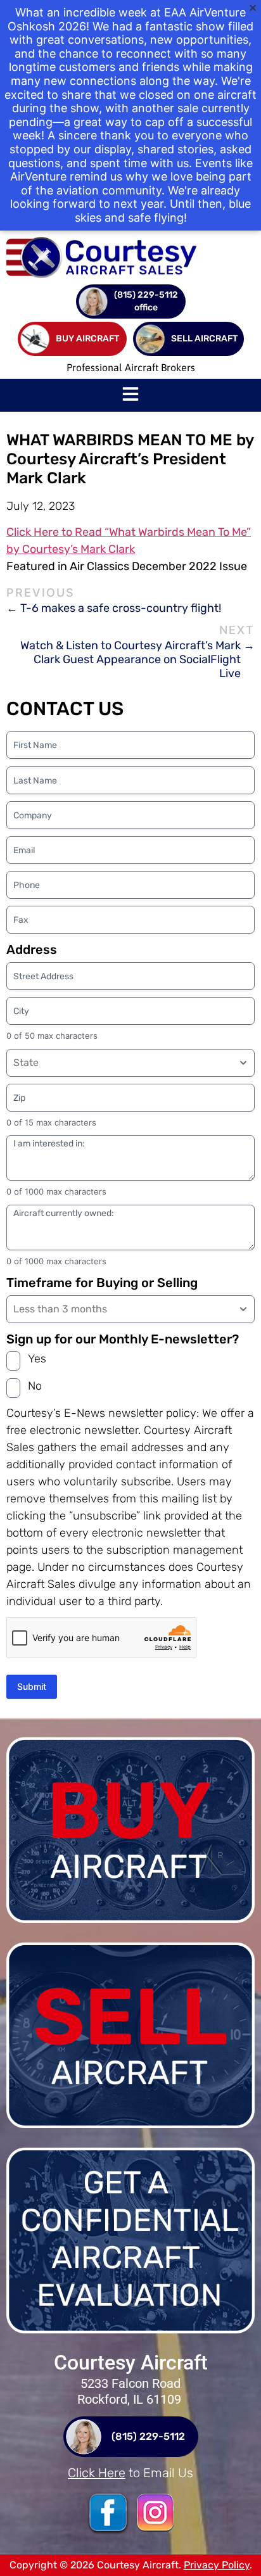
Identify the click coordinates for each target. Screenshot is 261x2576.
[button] (130, 395)
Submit (32, 1686)
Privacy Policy (217, 2565)
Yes (37, 1359)
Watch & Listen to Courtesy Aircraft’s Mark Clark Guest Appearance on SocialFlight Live (130, 659)
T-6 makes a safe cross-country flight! (121, 608)
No (35, 1386)
